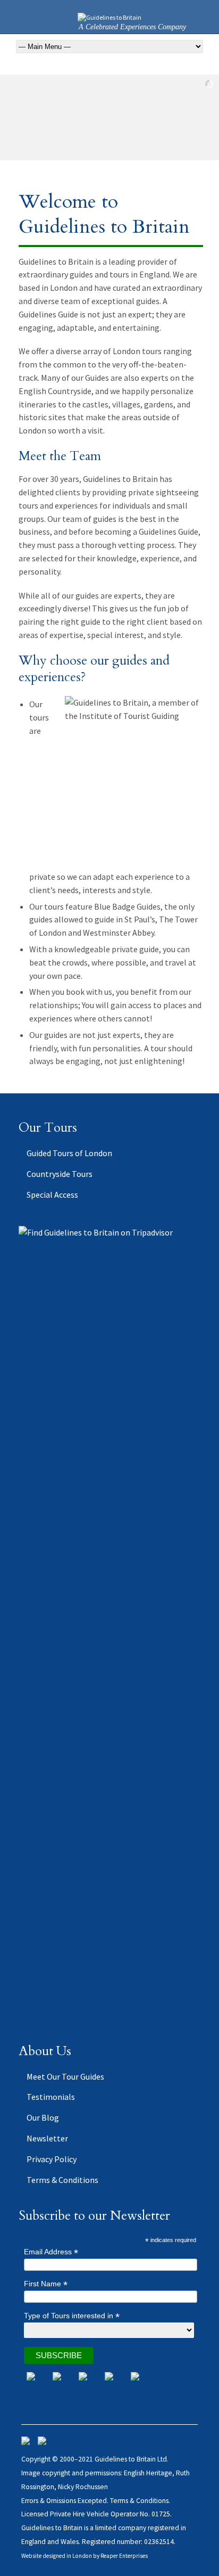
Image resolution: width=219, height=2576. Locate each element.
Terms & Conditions (62, 2180)
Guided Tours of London (69, 1153)
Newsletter (47, 2138)
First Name (46, 2284)
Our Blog (43, 2117)
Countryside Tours (60, 1174)
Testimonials (51, 2097)
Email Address (51, 2252)
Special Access (52, 1195)
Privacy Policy (52, 2159)
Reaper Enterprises (124, 2556)
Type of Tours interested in (72, 2316)
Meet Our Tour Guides (65, 2076)
